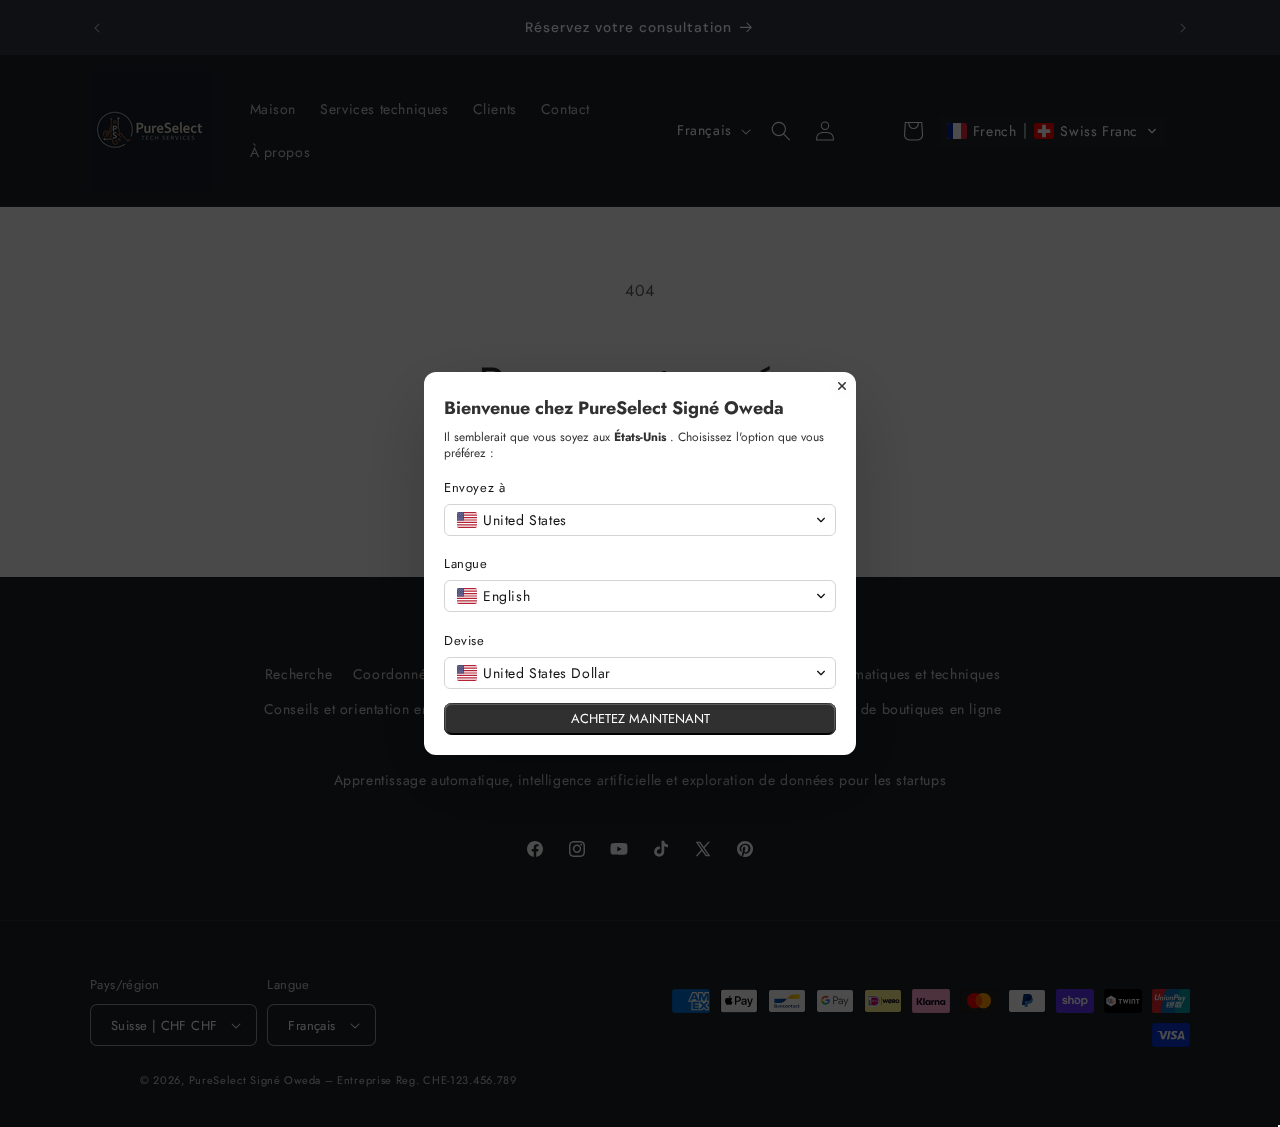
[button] (640, 520)
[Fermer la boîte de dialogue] (842, 386)
